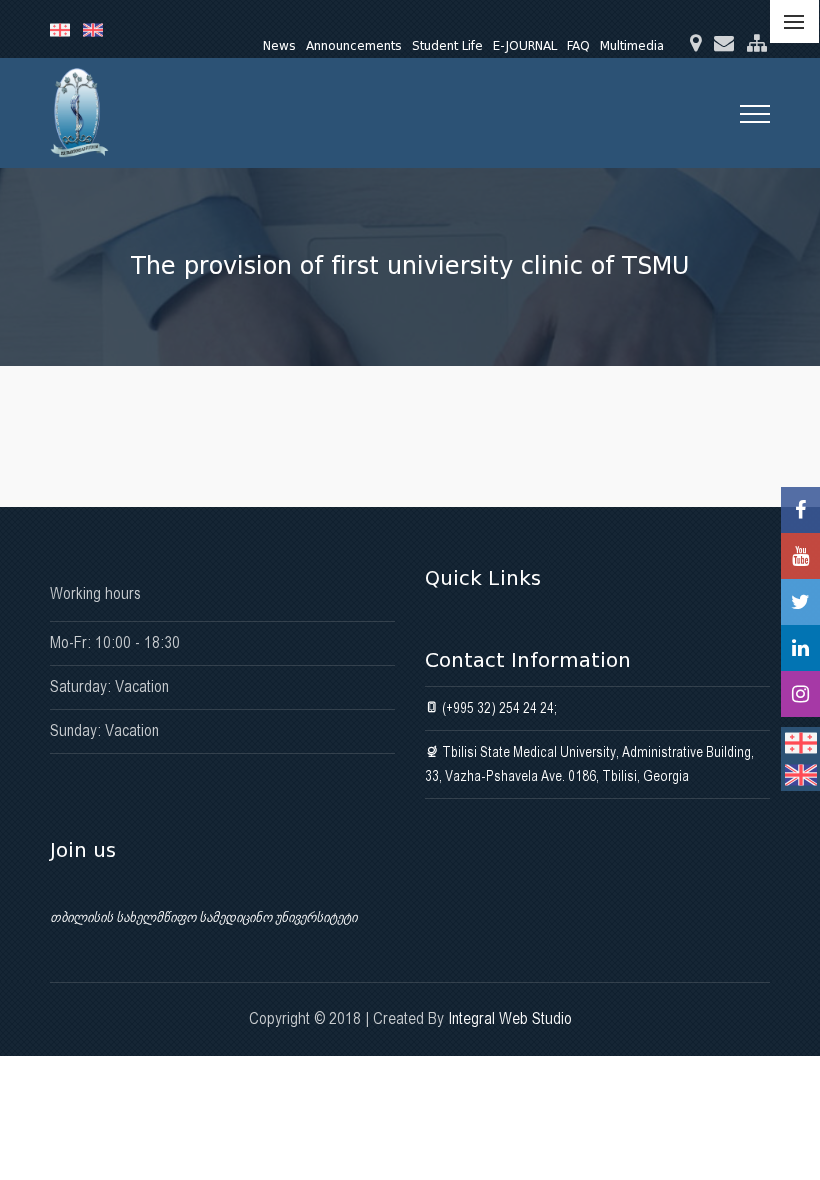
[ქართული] (66, 29)
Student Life (447, 45)
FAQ (578, 45)
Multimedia (632, 45)
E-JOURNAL (525, 45)
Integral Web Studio (510, 1018)
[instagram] (800, 694)
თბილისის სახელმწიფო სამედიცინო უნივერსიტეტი (203, 917)
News (279, 45)
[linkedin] (800, 648)
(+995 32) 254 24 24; (498, 708)
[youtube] (800, 556)
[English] (98, 29)
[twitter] (800, 602)
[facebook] (800, 510)
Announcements (354, 45)
